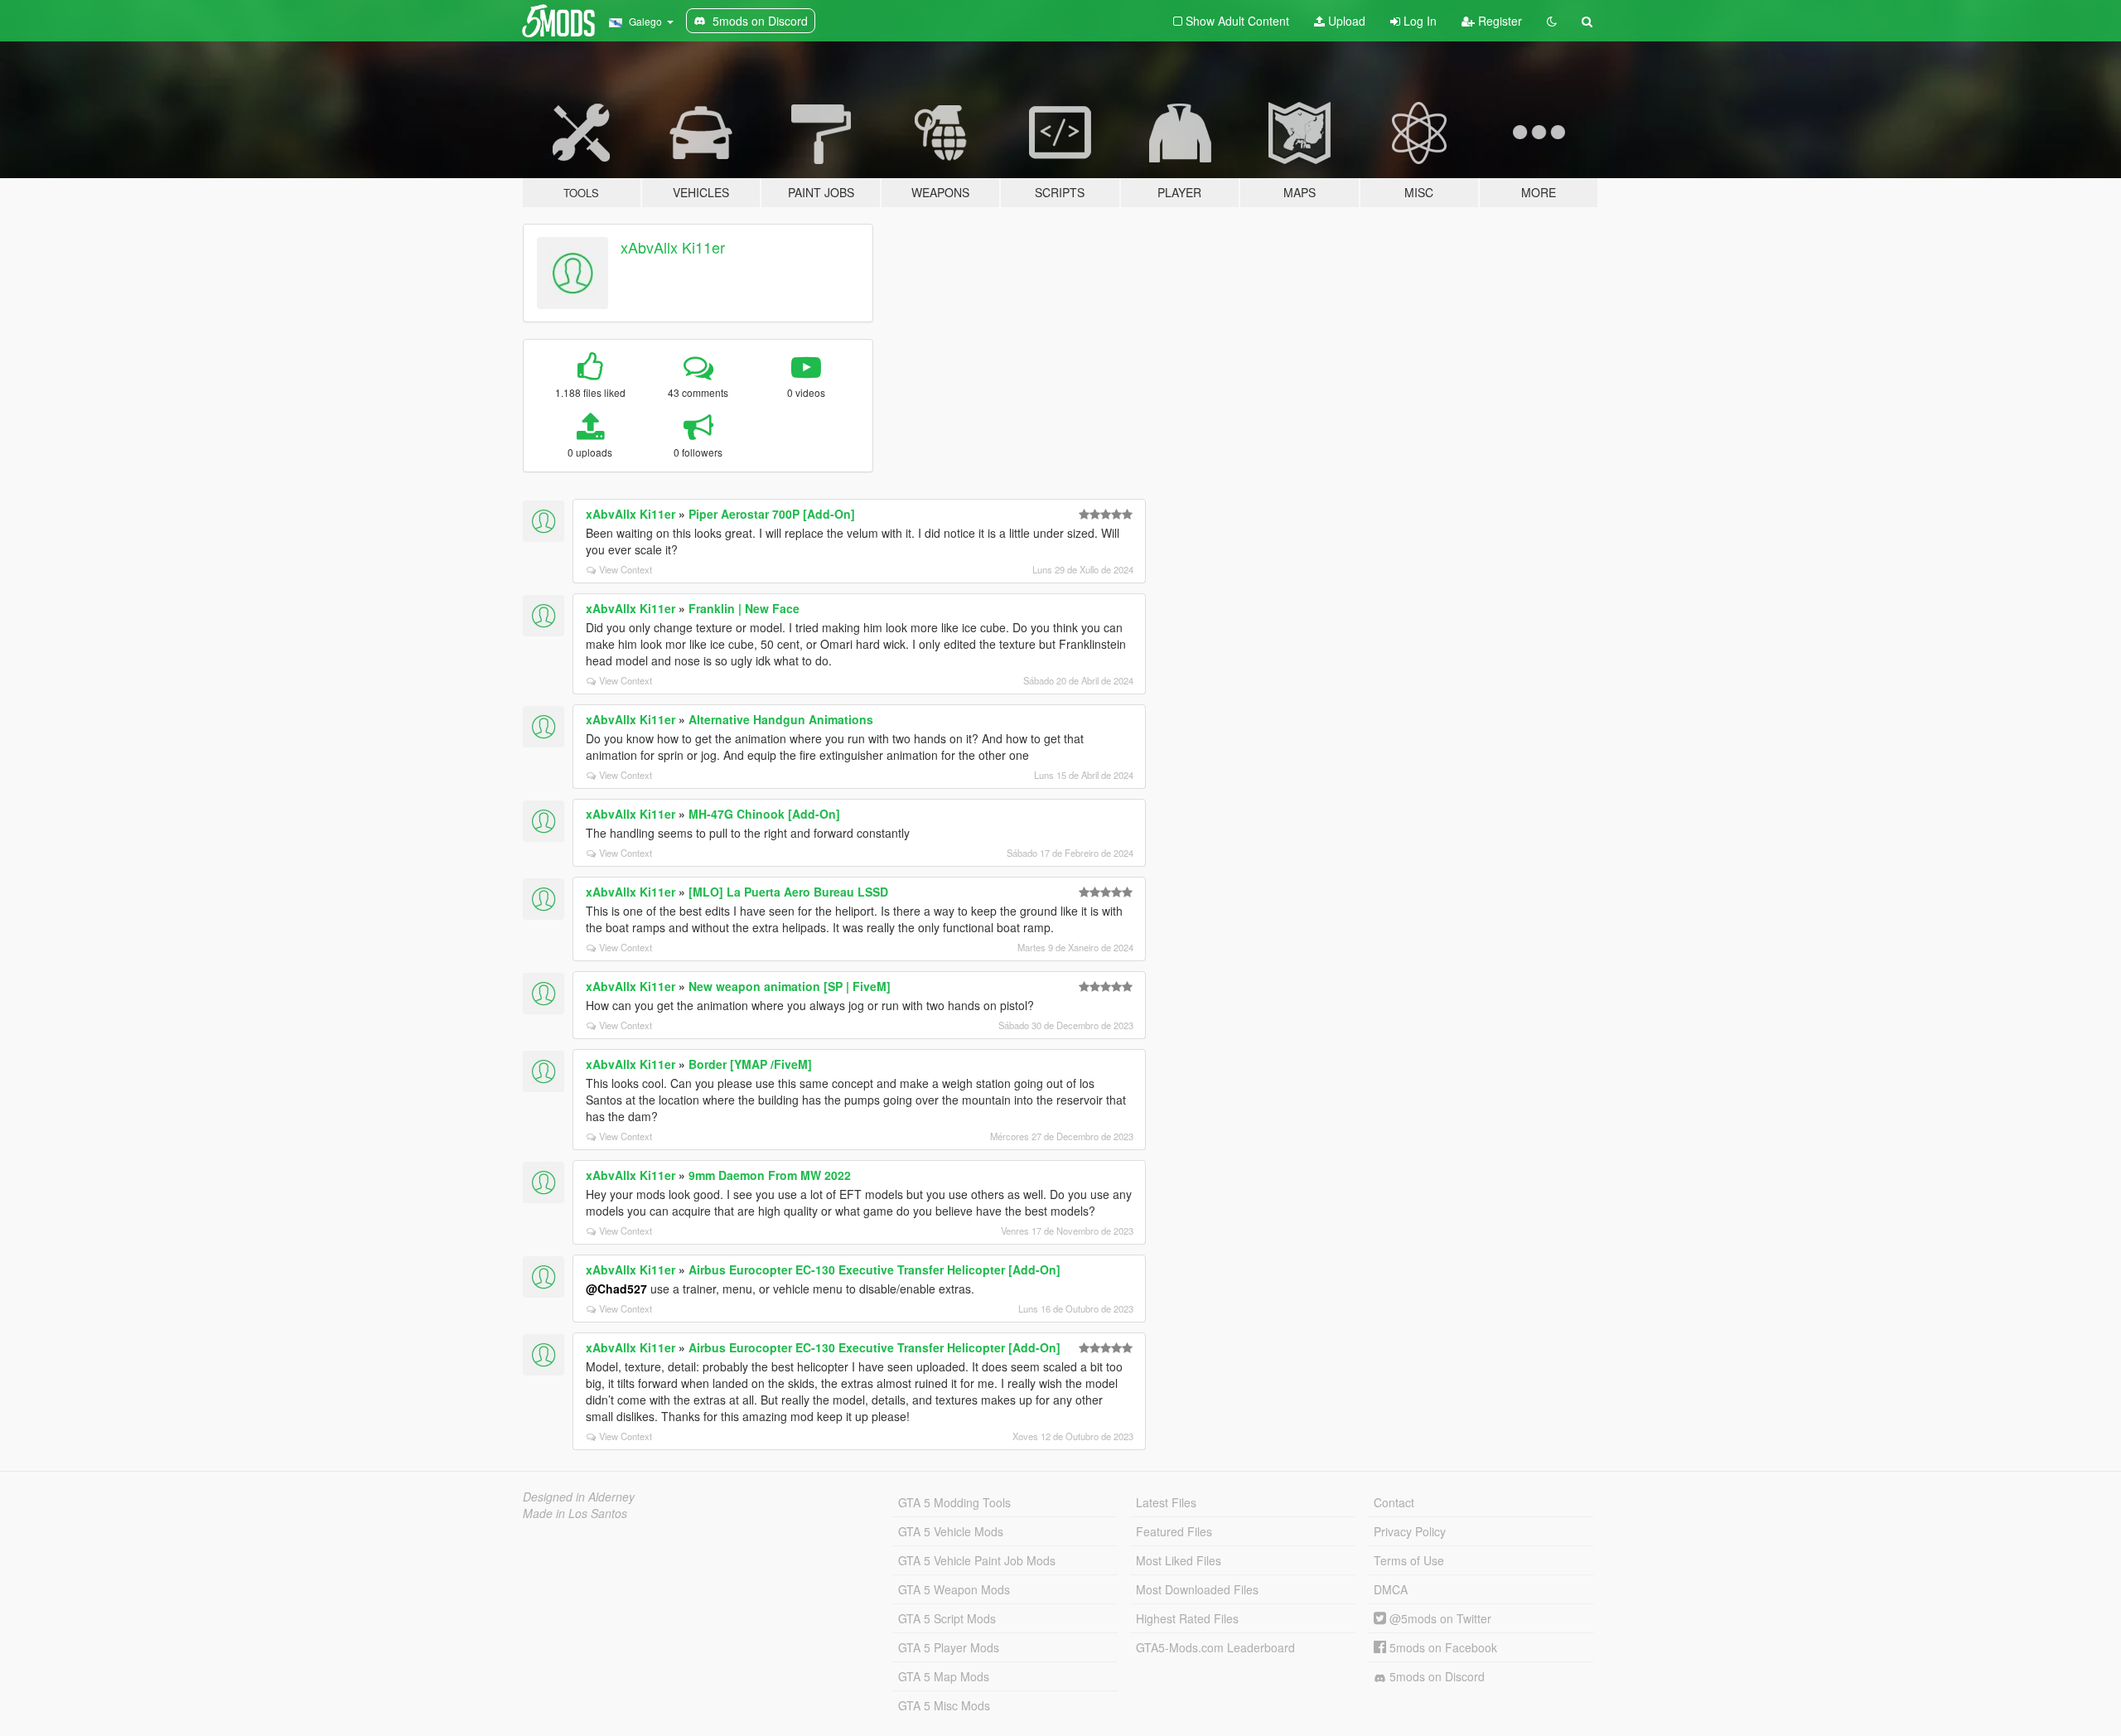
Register (1498, 21)
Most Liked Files (1179, 1560)
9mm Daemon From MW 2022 (770, 1175)
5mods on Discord (1435, 1676)
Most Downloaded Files (1197, 1589)
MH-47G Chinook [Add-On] (764, 814)
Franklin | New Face (744, 608)
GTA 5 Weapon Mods (954, 1589)
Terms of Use (1409, 1560)
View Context (626, 569)
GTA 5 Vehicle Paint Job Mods (977, 1560)
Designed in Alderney (579, 1497)
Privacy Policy (1410, 1531)
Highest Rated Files (1187, 1618)
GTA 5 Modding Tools (954, 1502)
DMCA (1391, 1589)
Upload (1345, 21)
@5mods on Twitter (1439, 1618)
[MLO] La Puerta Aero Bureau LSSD (788, 892)
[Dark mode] (1552, 21)
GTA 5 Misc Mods (944, 1705)
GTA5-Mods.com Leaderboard (1215, 1647)
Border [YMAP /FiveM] (750, 1064)
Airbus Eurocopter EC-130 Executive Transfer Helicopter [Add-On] (874, 1269)
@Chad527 (616, 1289)
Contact (1394, 1502)
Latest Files (1166, 1502)
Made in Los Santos (575, 1513)
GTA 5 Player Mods (949, 1647)
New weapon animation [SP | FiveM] (790, 986)
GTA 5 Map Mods (944, 1676)
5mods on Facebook (1442, 1647)
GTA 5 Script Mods (947, 1618)
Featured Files (1174, 1531)
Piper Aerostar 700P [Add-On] (772, 514)
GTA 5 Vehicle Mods (951, 1531)
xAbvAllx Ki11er (673, 247)
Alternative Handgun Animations (781, 719)
